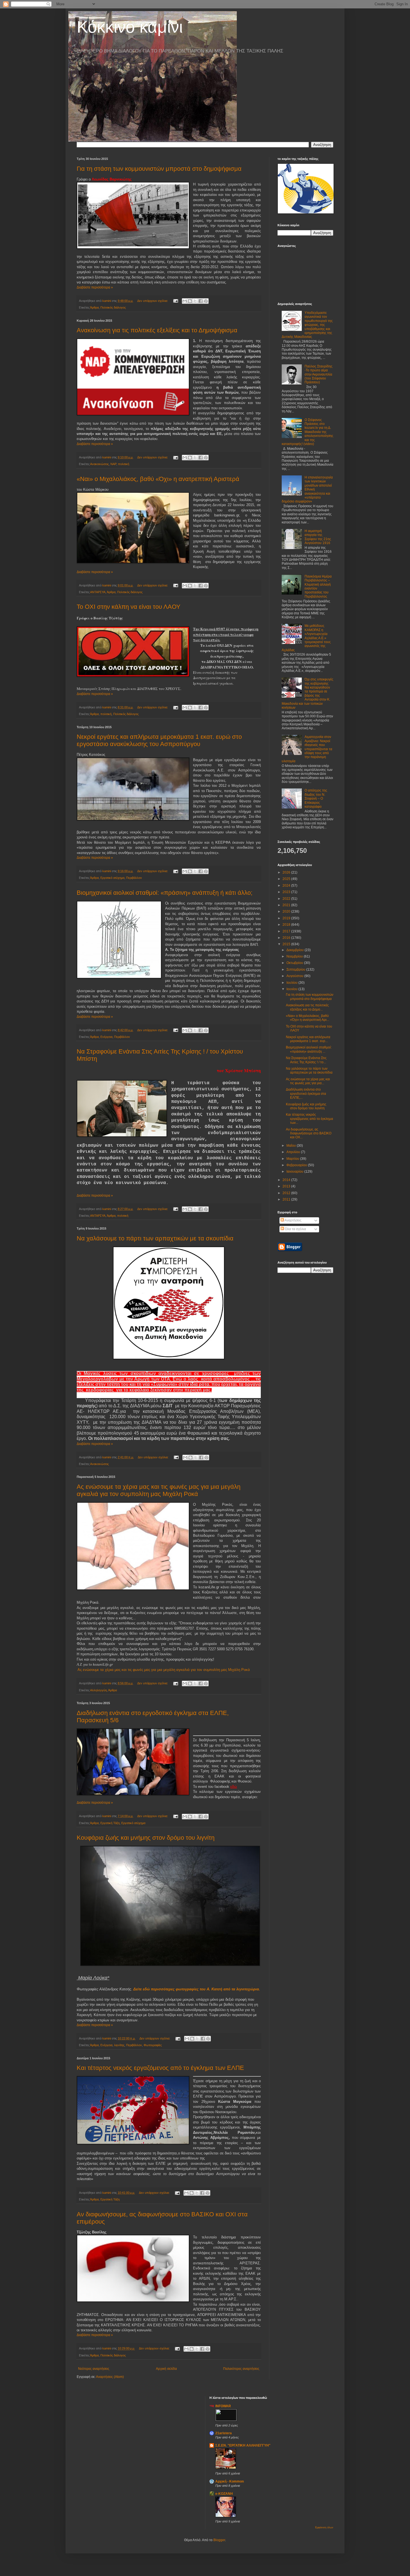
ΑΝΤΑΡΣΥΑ (98, 592)
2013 (287, 1186)
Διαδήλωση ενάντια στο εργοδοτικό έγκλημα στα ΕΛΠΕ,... (306, 1094)
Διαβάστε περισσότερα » (95, 287)
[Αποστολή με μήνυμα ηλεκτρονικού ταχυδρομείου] (185, 301)
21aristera (224, 2433)
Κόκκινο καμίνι (130, 27)
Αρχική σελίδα (166, 2369)
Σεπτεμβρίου (296, 970)
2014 (287, 1180)
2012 (287, 1193)
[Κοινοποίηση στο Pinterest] (206, 301)
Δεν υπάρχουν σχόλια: (153, 301)
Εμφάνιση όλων (324, 2527)
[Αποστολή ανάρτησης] (175, 301)
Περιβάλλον (134, 878)
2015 (287, 944)
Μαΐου (292, 1146)
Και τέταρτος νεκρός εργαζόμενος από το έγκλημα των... (309, 1119)
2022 (287, 899)
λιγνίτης (119, 2045)
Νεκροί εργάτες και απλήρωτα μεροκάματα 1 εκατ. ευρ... (308, 1039)
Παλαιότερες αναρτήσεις (241, 2369)
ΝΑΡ (113, 464)
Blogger (219, 2540)
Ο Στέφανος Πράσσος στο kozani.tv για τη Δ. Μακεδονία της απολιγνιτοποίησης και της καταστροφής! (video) (307, 432)
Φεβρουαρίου (297, 1165)
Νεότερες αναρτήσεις (94, 2369)
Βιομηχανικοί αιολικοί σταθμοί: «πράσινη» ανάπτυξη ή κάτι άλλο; (165, 893)
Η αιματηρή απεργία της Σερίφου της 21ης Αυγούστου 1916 (318, 537)
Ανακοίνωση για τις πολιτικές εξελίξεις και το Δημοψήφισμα (157, 330)
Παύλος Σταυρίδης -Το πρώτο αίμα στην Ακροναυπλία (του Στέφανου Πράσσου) (319, 374)
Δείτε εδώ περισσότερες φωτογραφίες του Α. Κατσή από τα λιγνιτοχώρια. (197, 1989)
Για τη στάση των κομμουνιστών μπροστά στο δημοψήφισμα (159, 169)
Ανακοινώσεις (99, 464)
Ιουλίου (292, 983)
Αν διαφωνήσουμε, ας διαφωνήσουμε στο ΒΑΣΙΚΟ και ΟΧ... (309, 1133)
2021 (287, 905)
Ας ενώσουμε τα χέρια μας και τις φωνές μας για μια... (308, 1081)
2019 (287, 918)
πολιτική (124, 464)
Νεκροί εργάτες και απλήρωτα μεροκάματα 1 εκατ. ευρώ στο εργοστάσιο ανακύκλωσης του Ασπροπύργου (159, 740)
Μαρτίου (293, 1159)
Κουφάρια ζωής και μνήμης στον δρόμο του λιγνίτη (146, 1838)
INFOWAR (223, 2406)
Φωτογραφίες (153, 2045)
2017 (287, 931)
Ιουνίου (292, 989)
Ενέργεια (106, 1037)
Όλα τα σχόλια (295, 1229)
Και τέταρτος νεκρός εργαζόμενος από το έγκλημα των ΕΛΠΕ (160, 2068)
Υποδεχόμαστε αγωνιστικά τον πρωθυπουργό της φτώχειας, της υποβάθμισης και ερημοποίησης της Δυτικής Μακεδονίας (307, 325)
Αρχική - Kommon (230, 2481)
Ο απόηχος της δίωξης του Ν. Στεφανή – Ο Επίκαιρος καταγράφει (316, 798)
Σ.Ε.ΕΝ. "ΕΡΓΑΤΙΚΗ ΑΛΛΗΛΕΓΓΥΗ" (243, 2445)
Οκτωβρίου (295, 963)
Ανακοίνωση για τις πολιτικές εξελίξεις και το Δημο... (307, 1007)
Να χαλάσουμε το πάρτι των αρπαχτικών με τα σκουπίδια (155, 1238)
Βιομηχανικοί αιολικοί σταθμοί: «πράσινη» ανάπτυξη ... (309, 1049)
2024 (287, 886)
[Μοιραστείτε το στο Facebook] (201, 301)
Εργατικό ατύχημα (112, 878)
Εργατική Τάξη (110, 1823)
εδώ (234, 1787)
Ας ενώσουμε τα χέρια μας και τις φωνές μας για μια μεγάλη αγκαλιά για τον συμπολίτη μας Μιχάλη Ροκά (159, 1490)
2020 (287, 911)
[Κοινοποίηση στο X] (195, 301)
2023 (287, 892)
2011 (287, 1199)
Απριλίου (294, 1152)
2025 (287, 879)
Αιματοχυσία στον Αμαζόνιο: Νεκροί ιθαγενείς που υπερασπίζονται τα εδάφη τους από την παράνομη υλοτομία (307, 749)
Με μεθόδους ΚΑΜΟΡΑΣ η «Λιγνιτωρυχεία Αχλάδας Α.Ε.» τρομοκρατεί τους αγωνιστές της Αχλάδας (306, 638)
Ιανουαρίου (295, 1172)
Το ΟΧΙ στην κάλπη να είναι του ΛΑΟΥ (129, 607)
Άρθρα (94, 307)
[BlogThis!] (190, 301)
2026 (287, 872)
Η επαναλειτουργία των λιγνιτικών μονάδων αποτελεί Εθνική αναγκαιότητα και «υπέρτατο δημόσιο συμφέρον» (307, 489)
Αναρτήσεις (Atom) (110, 2377)
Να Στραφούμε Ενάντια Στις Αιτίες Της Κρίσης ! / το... (306, 1060)
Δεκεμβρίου (296, 950)
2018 (287, 925)
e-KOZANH (224, 2494)
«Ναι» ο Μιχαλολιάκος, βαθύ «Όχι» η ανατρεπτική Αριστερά (158, 479)
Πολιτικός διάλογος (113, 307)
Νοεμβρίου (295, 956)
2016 (287, 938)
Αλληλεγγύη (98, 1690)
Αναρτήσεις (293, 1220)
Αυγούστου (295, 976)
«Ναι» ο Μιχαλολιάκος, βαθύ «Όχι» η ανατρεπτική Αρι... (307, 1018)
